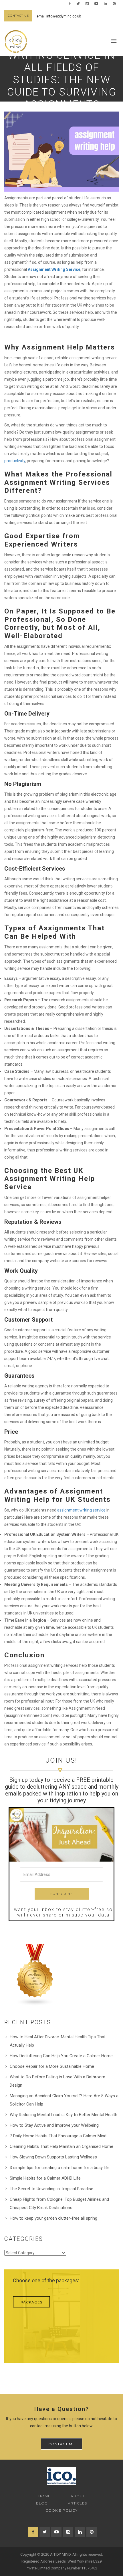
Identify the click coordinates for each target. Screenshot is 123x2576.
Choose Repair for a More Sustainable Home (52, 2066)
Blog (42, 2503)
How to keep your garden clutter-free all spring (53, 2218)
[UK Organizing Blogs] (35, 1975)
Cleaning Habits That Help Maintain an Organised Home (61, 2146)
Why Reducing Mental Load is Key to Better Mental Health (64, 2115)
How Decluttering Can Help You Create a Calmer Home (61, 2056)
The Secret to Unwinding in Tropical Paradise (51, 2189)
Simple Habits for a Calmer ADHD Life (45, 2178)
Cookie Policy (61, 2510)
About (78, 2496)
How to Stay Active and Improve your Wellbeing (54, 2125)
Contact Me (62, 2444)
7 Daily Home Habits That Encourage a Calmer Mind (58, 2136)
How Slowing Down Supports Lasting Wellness (53, 2157)
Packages (31, 2302)
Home (44, 2496)
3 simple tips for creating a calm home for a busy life (60, 2168)
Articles (77, 2503)
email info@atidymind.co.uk (59, 16)
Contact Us (18, 16)
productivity (15, 461)
